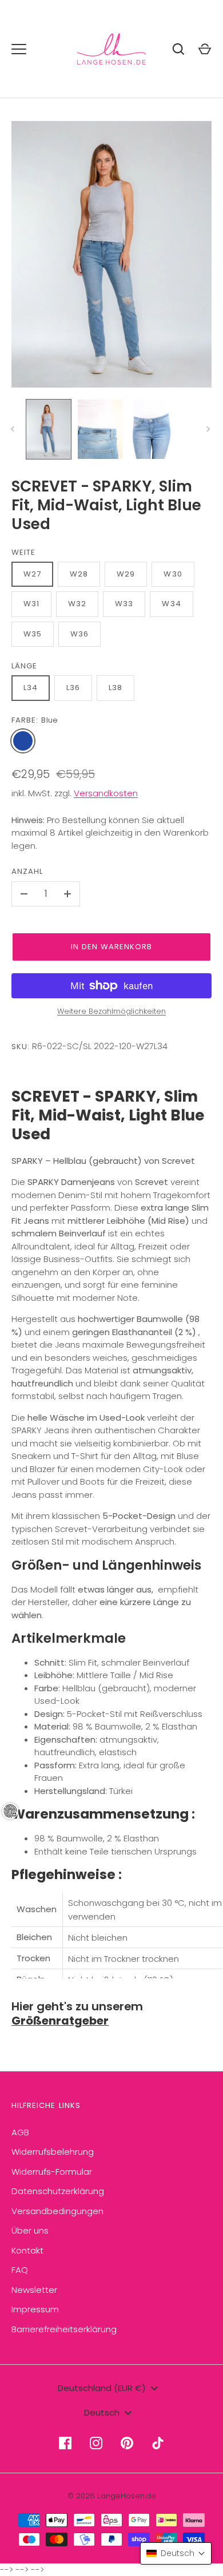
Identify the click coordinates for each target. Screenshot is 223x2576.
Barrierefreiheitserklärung (64, 2329)
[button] (176, 2553)
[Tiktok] (158, 2443)
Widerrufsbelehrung (53, 2152)
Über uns (30, 2230)
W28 (79, 574)
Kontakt (27, 2250)
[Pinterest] (127, 2443)
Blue (23, 741)
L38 (116, 688)
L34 (31, 688)
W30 (173, 574)
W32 (77, 604)
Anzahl (27, 871)
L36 (73, 688)
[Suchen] (178, 49)
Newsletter (34, 2290)
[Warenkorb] (205, 49)
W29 (126, 574)
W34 (171, 604)
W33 (124, 604)
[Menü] (19, 49)
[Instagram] (96, 2443)
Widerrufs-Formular (52, 2172)
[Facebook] (65, 2443)
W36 (79, 634)
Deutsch (102, 2412)
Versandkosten (106, 793)
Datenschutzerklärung (58, 2191)
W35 (33, 634)
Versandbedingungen (57, 2211)
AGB (20, 2132)
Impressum (35, 2309)
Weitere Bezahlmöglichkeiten (111, 1011)
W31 (31, 604)
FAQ (20, 2270)
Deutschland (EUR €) (102, 2388)
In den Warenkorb (112, 947)
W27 (32, 574)
